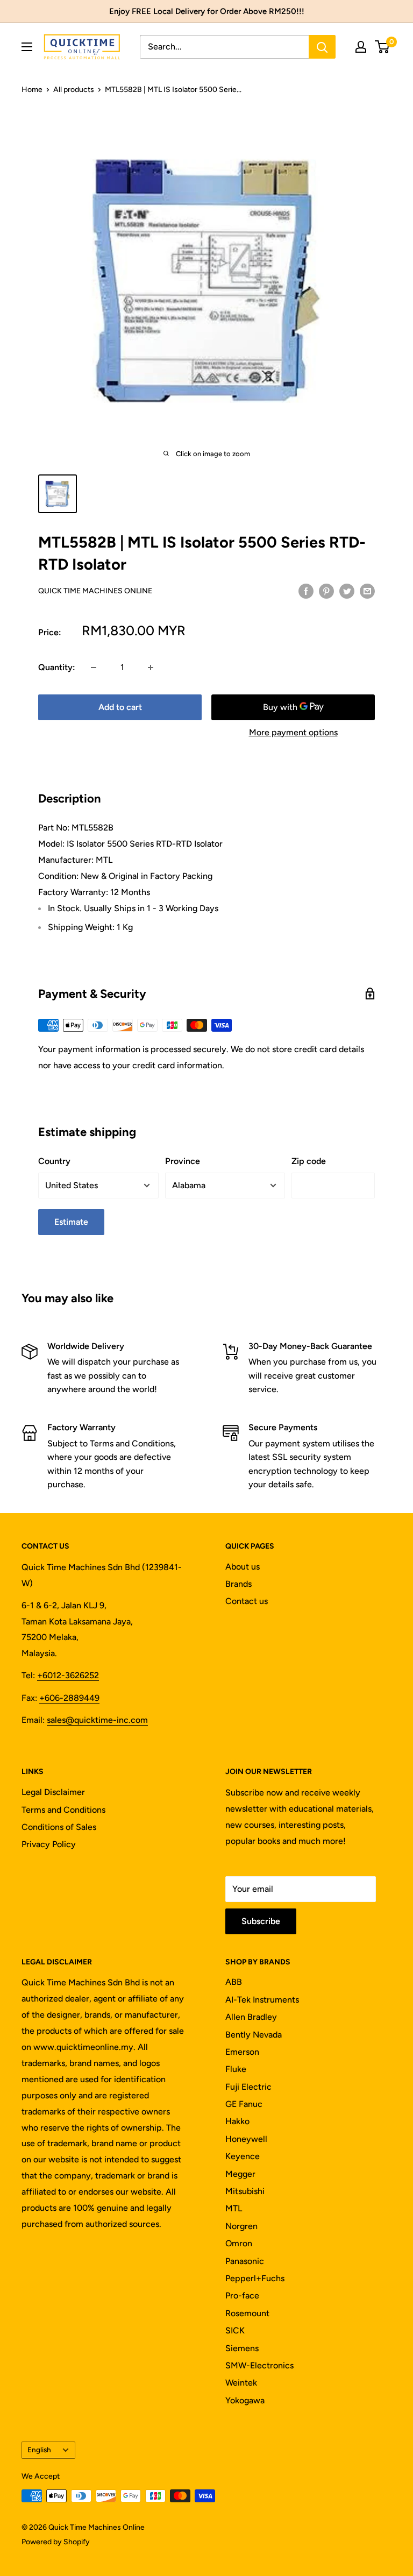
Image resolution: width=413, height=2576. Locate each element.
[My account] (361, 47)
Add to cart (120, 707)
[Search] (322, 47)
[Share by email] (367, 591)
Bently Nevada (254, 2035)
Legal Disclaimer (53, 1792)
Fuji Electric (248, 2087)
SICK (235, 2330)
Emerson (242, 2052)
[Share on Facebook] (306, 591)
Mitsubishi (245, 2191)
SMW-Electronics (259, 2365)
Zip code (309, 1161)
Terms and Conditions (63, 1810)
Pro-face (242, 2295)
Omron (239, 2243)
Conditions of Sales (59, 1827)
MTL (234, 2208)
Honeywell (246, 2139)
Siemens (242, 2348)
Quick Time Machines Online (95, 591)
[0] (383, 47)
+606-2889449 (69, 1698)
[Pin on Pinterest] (326, 591)
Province (183, 1161)
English (39, 2450)
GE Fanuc (244, 2104)
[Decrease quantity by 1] (94, 668)
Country (54, 1161)
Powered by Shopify (56, 2542)
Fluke (236, 2069)
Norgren (241, 2226)
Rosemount (247, 2313)
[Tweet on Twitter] (347, 591)
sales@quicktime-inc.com (97, 1720)
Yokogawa (245, 2400)
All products (74, 90)
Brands (238, 1584)
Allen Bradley (251, 2017)
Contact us (247, 1601)
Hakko (237, 2121)
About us (243, 1567)
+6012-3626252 (68, 1675)
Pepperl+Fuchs (255, 2278)
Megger (240, 2174)
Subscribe (261, 1921)
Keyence (243, 2156)
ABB (234, 1982)
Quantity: (57, 667)
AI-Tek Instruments (262, 2000)
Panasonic (245, 2261)
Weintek (241, 2383)
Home (32, 90)
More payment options (293, 732)
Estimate (71, 1222)
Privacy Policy (49, 1844)
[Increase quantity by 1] (151, 668)
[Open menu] (27, 47)
